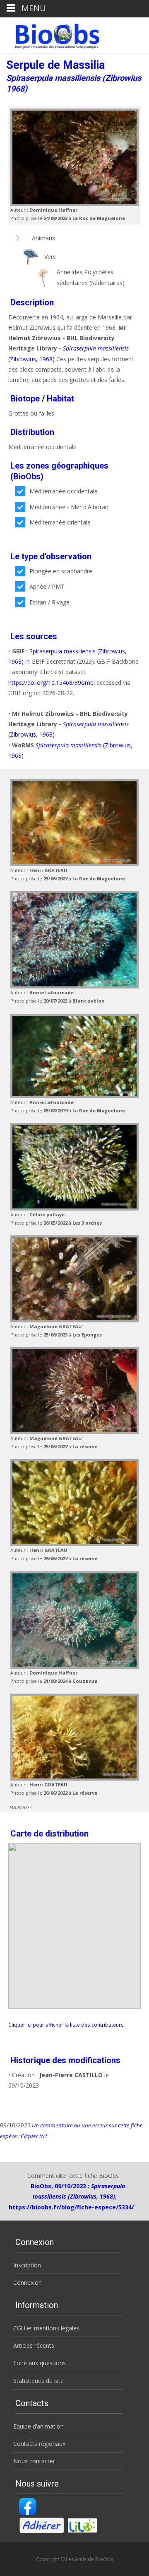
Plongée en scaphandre (61, 571)
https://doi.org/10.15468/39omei (52, 683)
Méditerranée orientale (60, 522)
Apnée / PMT (47, 586)
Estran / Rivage (49, 602)
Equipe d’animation (38, 2426)
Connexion (28, 2282)
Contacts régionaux (39, 2444)
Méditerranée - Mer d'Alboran (69, 507)
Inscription (27, 2265)
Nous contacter (34, 2461)
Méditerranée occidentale (64, 491)
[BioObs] (50, 34)
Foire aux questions (40, 2363)
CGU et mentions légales (46, 2328)
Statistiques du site (38, 2381)
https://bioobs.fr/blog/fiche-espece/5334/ (71, 2207)
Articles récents (34, 2345)
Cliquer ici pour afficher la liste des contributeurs (66, 2025)
